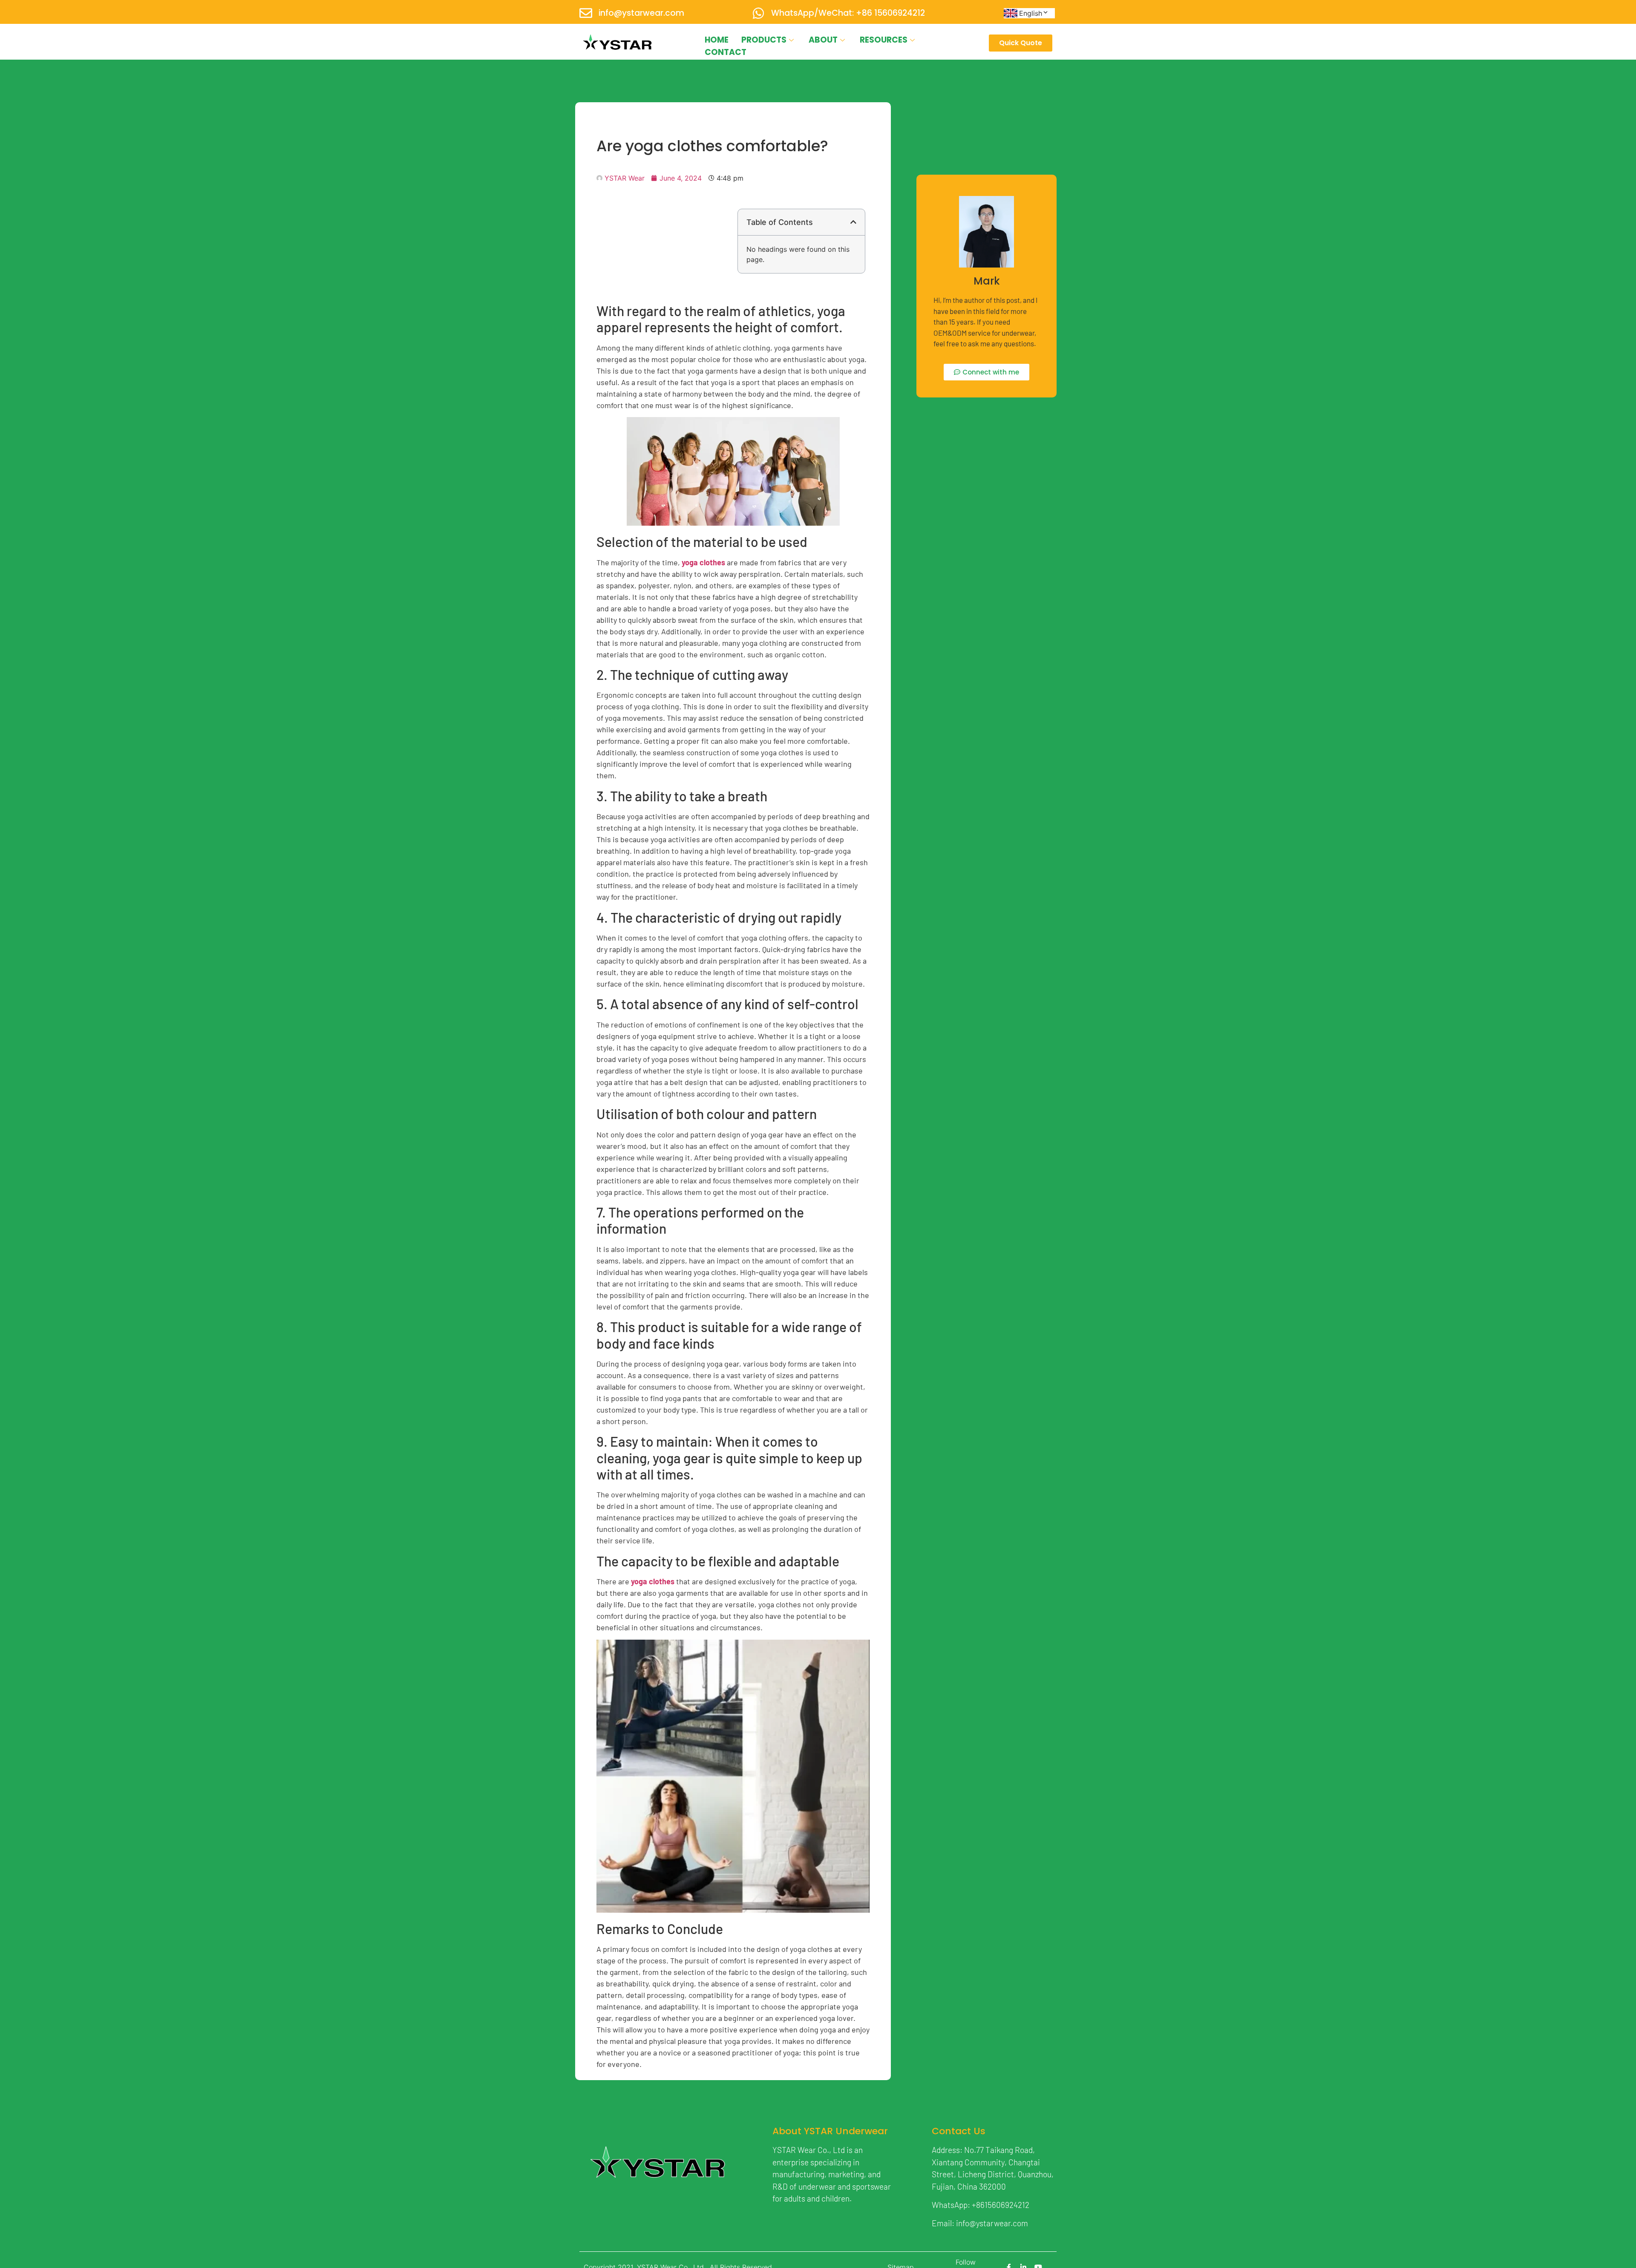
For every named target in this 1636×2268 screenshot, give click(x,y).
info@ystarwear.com (641, 13)
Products (764, 40)
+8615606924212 (1001, 2205)
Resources (884, 40)
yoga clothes (703, 562)
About (823, 40)
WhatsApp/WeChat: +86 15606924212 (848, 13)
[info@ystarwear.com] (586, 13)
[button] (853, 222)
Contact (726, 52)
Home (717, 40)
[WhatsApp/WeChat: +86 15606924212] (758, 13)
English (1031, 13)
